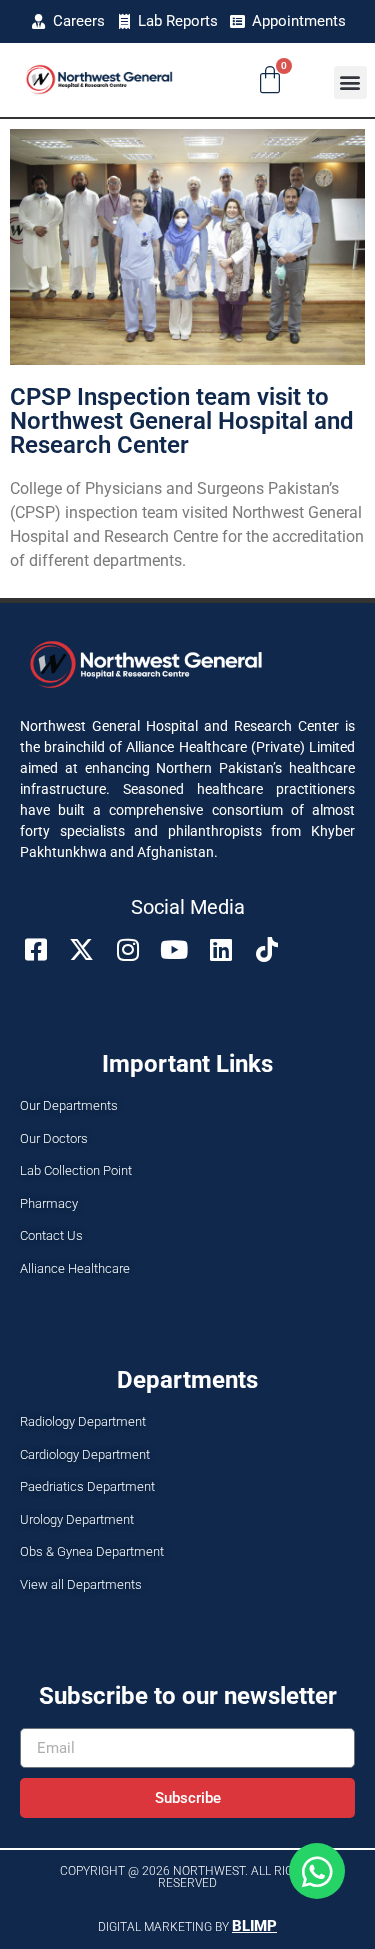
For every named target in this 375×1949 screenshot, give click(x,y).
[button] (350, 82)
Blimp (254, 1926)
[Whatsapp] (317, 1871)
